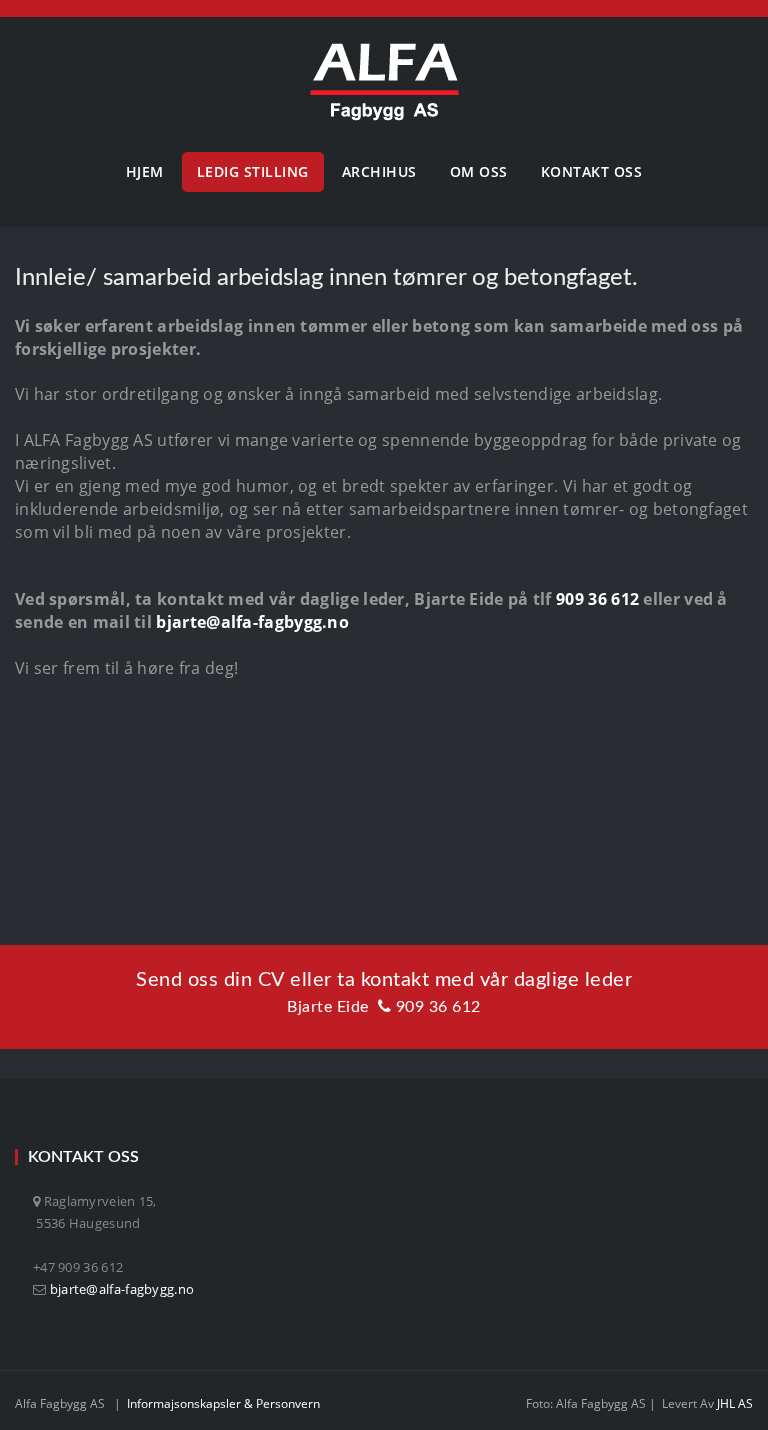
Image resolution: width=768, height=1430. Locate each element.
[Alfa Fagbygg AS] (384, 82)
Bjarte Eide (328, 1007)
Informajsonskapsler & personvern (223, 1403)
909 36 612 (597, 599)
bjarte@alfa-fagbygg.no (252, 622)
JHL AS (735, 1403)
